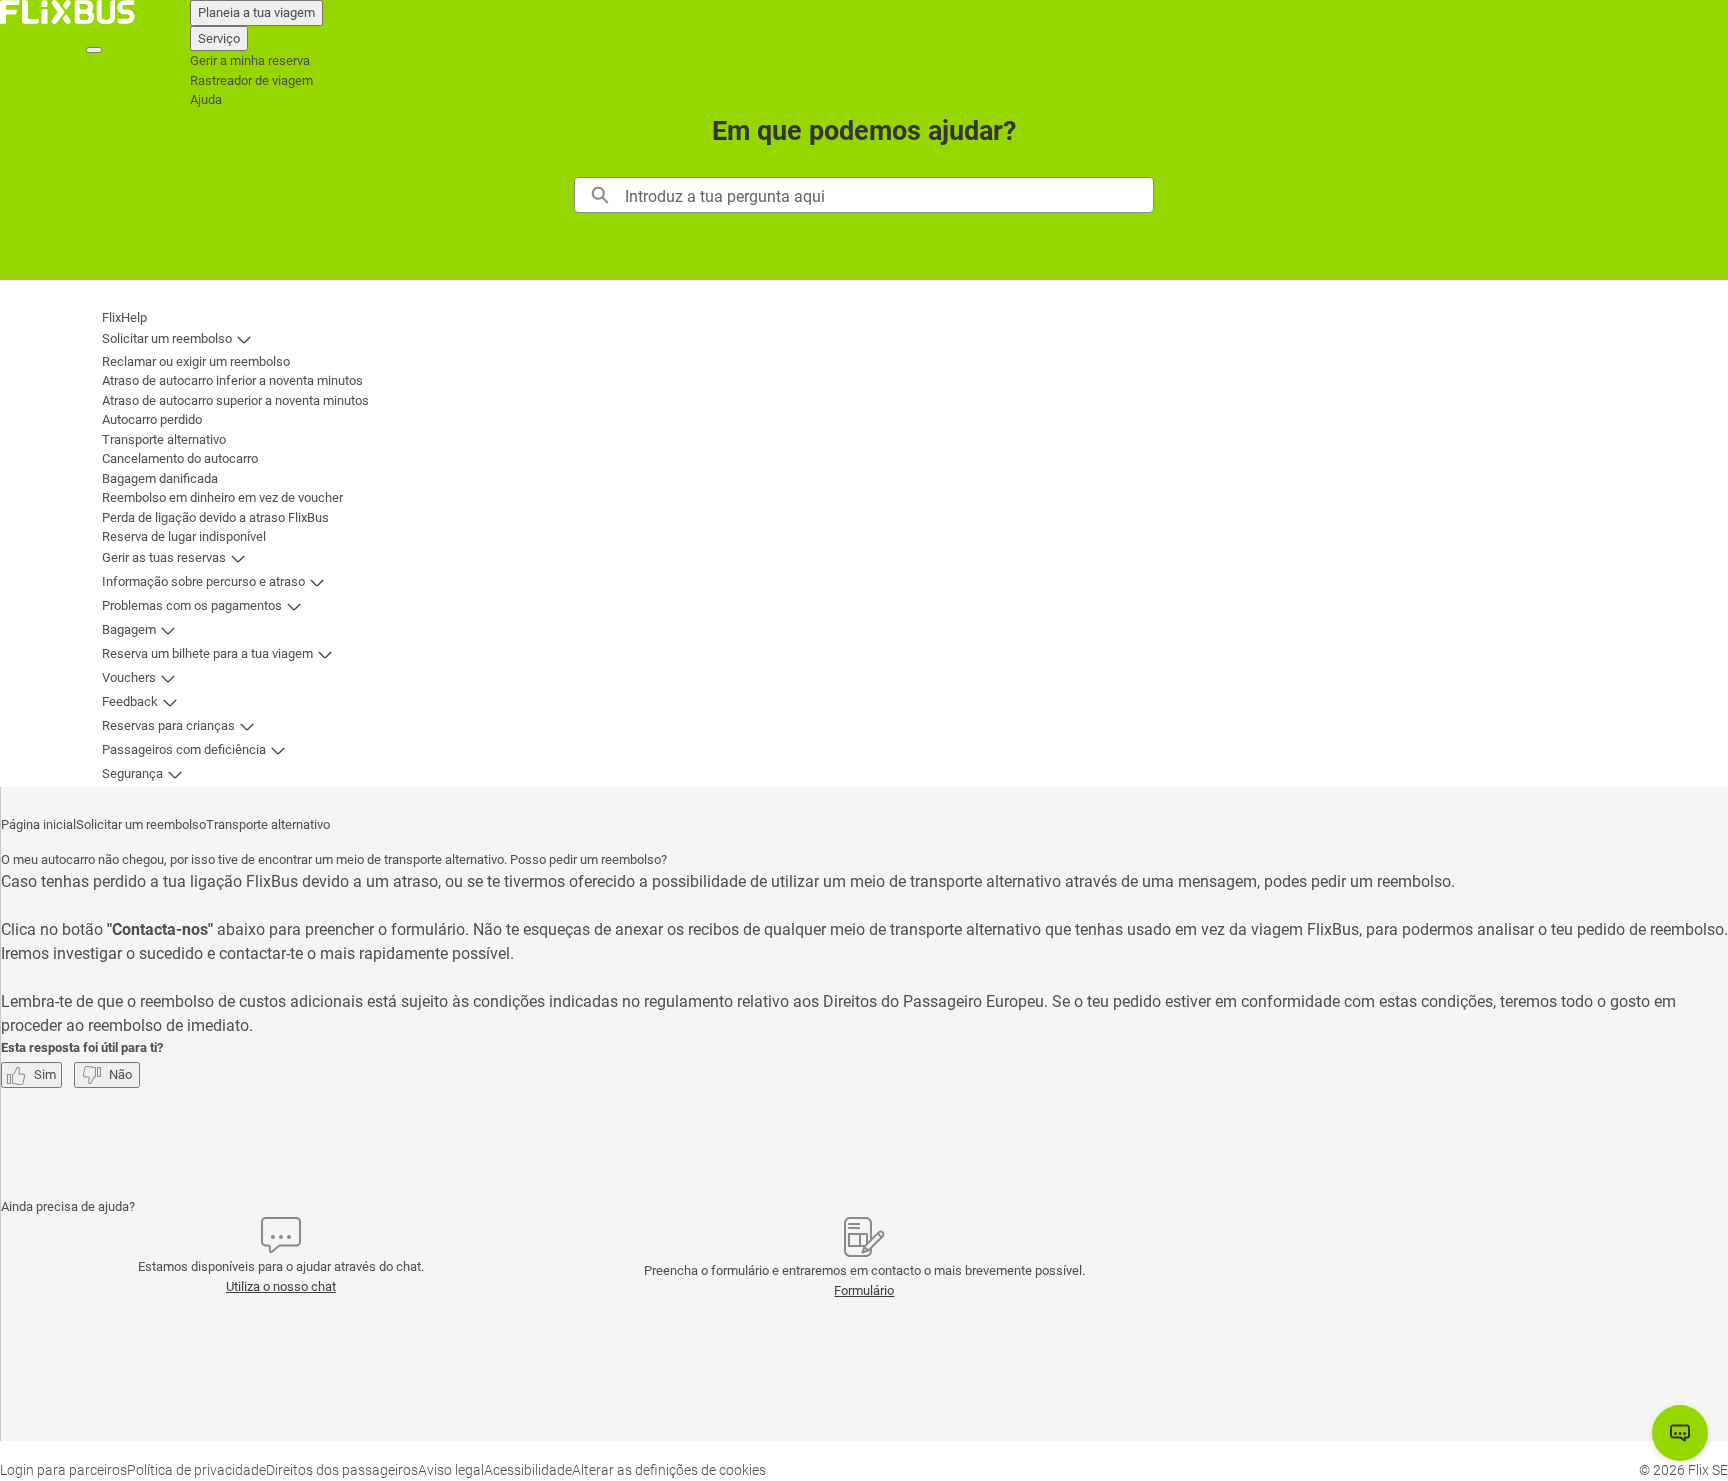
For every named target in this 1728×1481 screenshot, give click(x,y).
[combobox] (888, 195)
